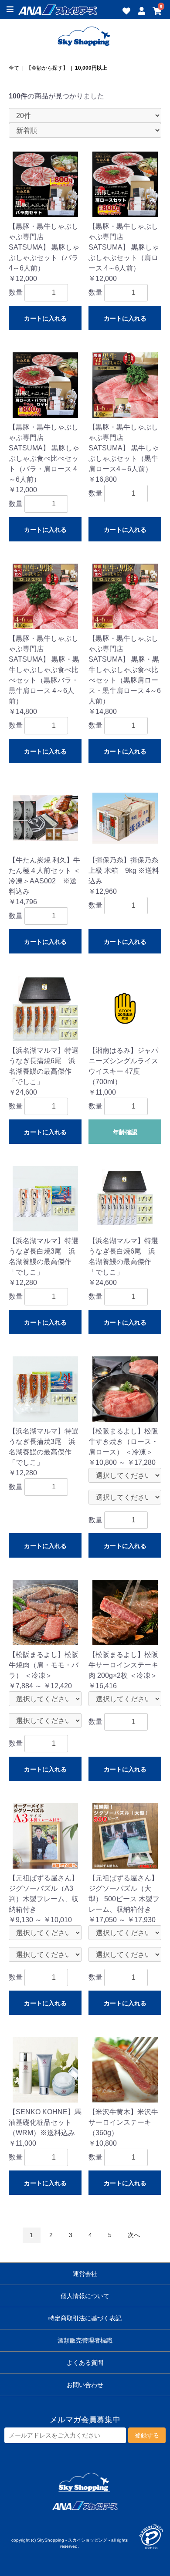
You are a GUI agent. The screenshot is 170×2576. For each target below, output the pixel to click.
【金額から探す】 (47, 68)
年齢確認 (125, 1132)
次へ (134, 2235)
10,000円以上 (91, 68)
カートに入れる (45, 318)
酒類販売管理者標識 (85, 2340)
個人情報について (85, 2296)
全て (14, 68)
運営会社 (85, 2274)
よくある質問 (85, 2363)
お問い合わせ (85, 2385)
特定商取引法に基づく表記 (85, 2318)
